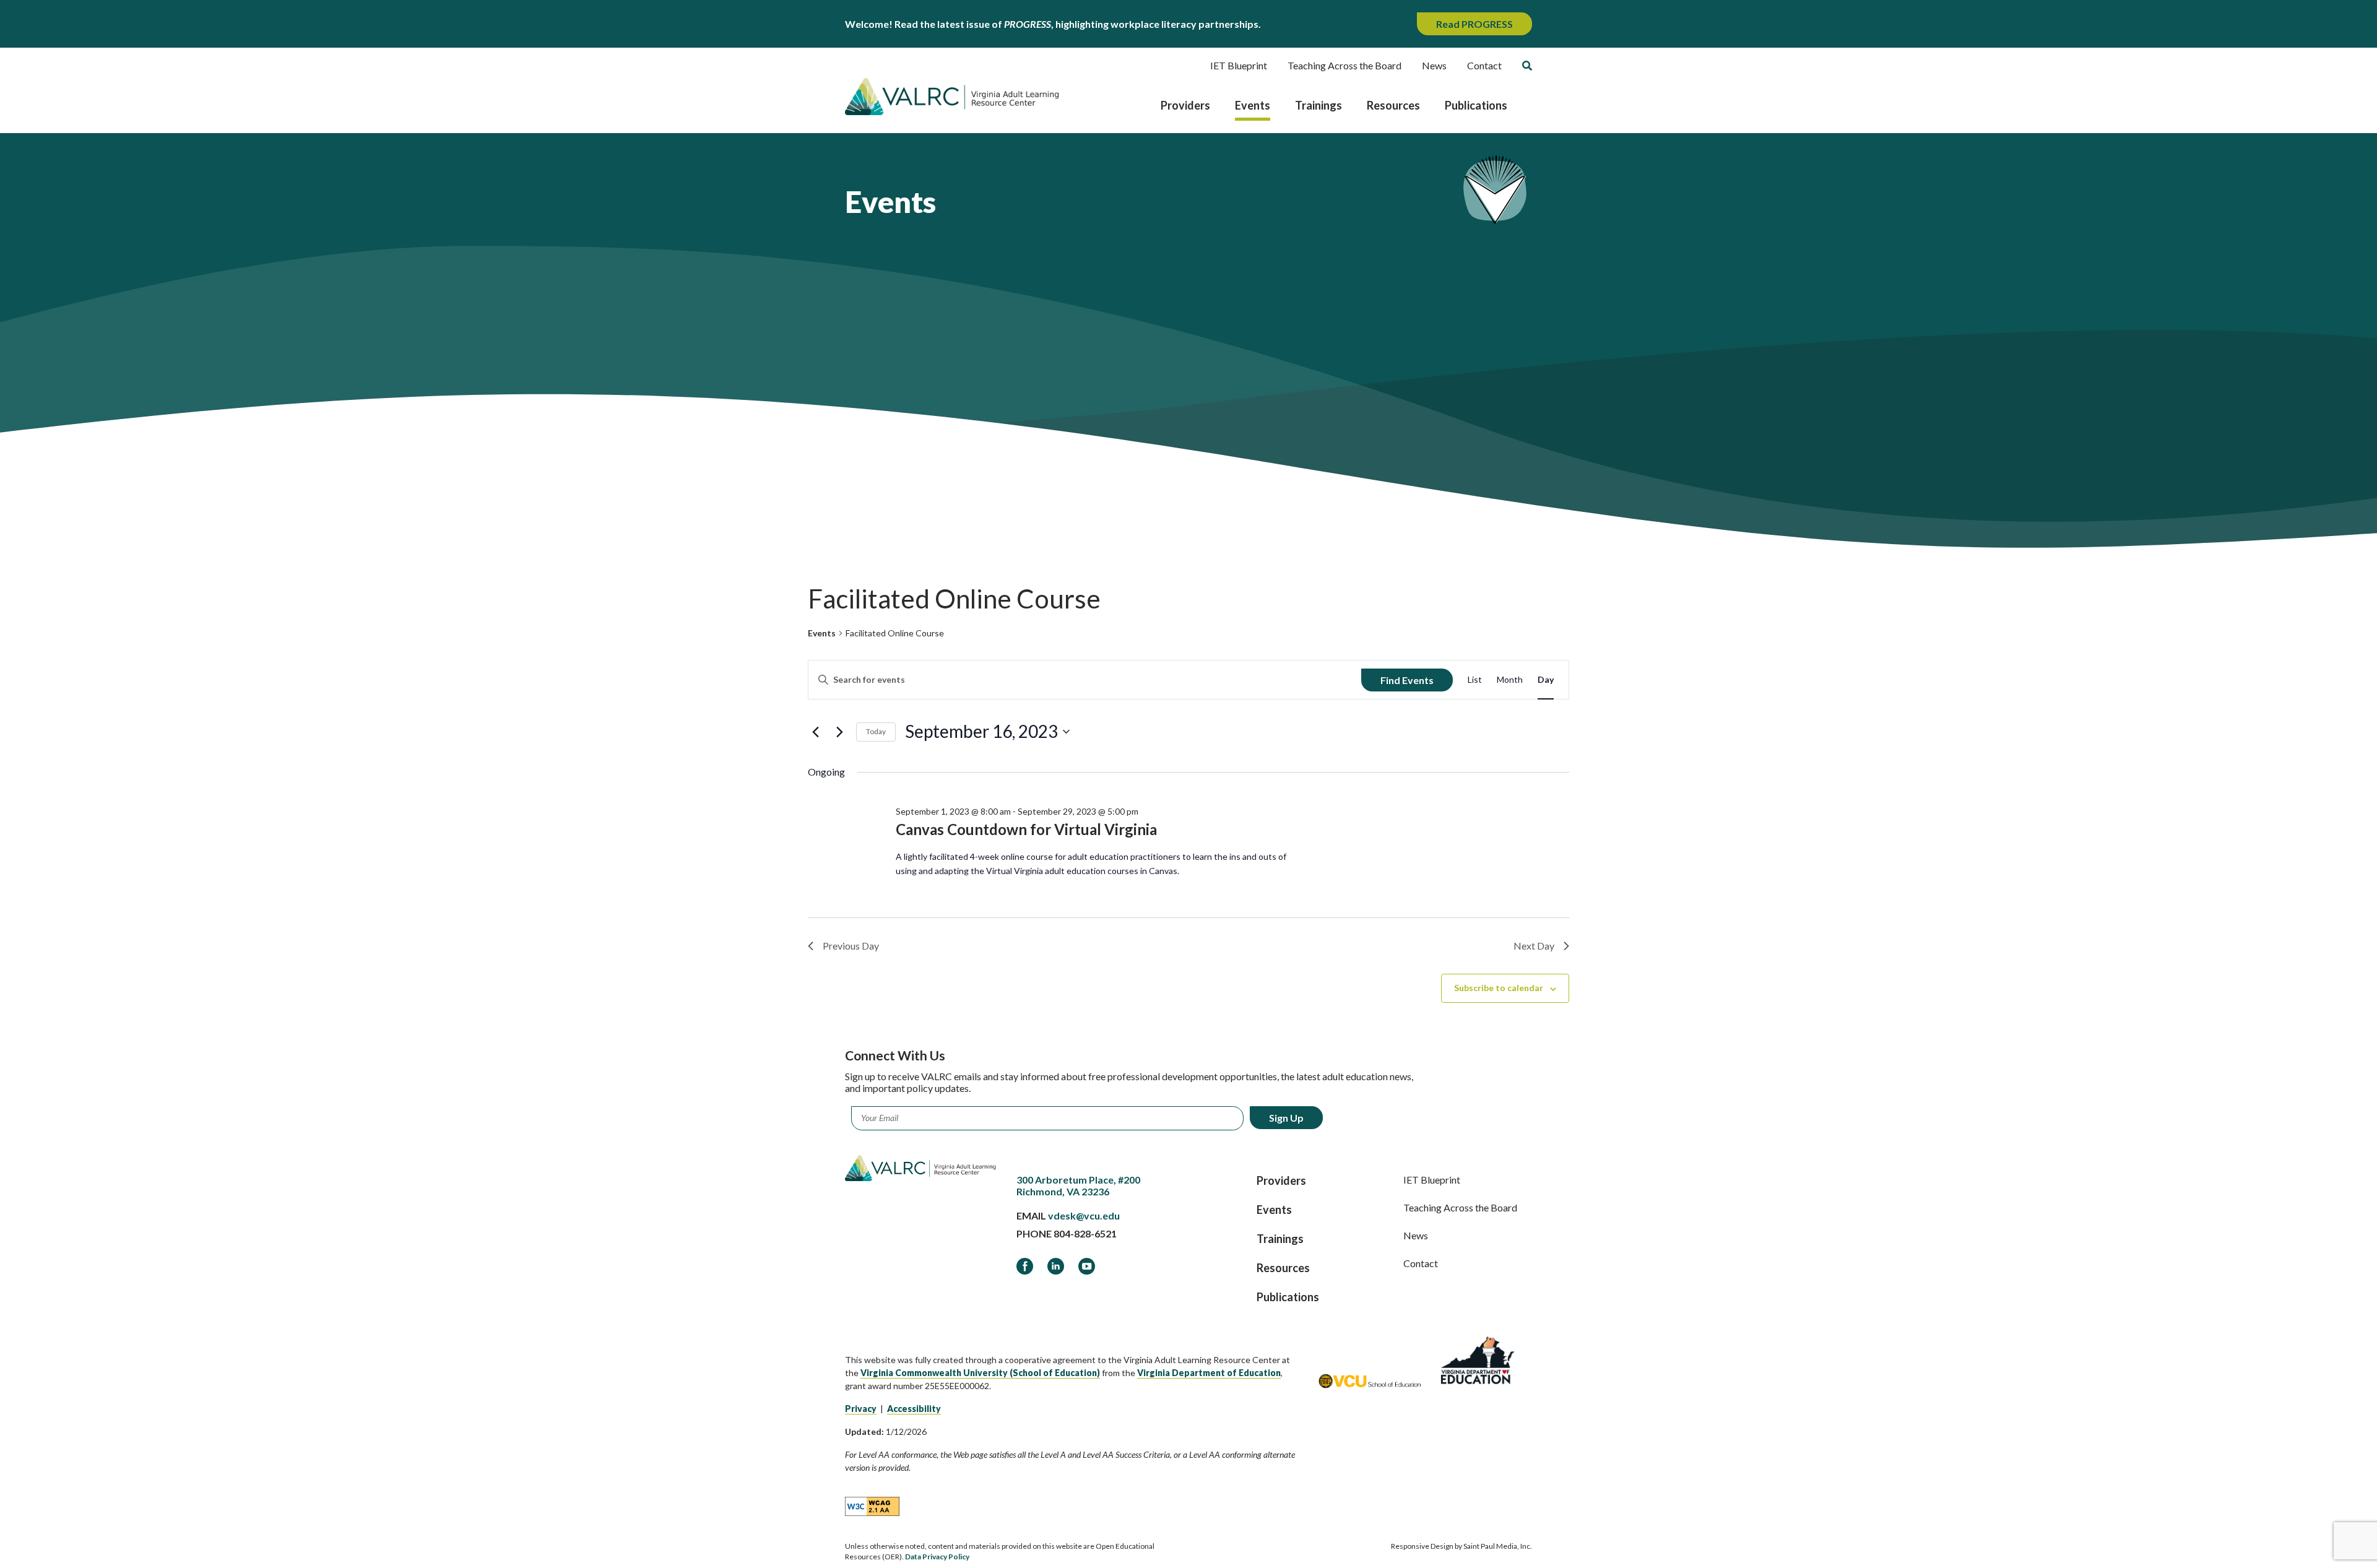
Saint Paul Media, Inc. (1498, 1546)
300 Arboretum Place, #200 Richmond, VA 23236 (1078, 1185)
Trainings (1318, 105)
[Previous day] (815, 732)
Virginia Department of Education (1209, 1373)
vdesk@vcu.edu (1084, 1215)
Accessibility (914, 1409)
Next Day (1534, 946)
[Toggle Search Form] (1527, 66)
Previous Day (851, 946)
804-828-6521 (1085, 1233)
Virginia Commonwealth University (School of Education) (980, 1373)
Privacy (861, 1409)
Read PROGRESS (1474, 24)
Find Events (1407, 680)
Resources (1393, 105)
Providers (1185, 105)
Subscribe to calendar (1499, 988)
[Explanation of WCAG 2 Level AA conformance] (872, 1505)
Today (876, 731)
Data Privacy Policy (937, 1557)
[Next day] (839, 732)
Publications (1476, 105)
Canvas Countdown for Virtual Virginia (1026, 829)
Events (1253, 105)
